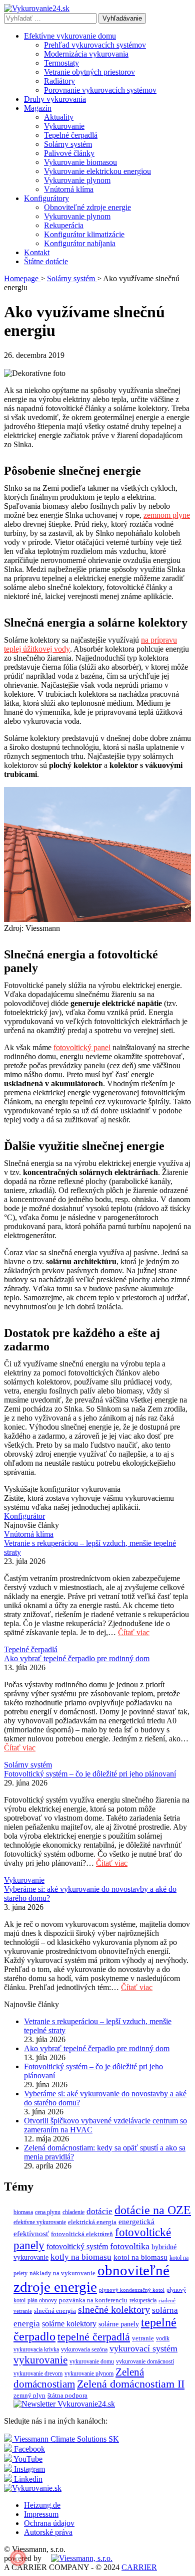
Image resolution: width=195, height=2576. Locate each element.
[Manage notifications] (18, 2558)
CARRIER (139, 2567)
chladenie (73, 2212)
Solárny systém (68, 144)
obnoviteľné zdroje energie (91, 2278)
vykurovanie (40, 2360)
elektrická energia (92, 2222)
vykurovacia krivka (36, 2349)
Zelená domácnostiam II (131, 2384)
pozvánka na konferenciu (93, 2300)
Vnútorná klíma (69, 189)
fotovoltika (130, 2246)
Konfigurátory (46, 198)
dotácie (99, 2211)
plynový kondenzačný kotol (132, 2290)
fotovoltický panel (82, 1047)
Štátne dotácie (46, 261)
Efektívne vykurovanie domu (70, 36)
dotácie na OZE (153, 2210)
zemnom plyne (167, 515)
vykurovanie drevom (38, 2373)
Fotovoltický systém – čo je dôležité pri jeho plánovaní (90, 1774)
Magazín (38, 108)
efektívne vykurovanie (40, 2222)
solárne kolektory (69, 2324)
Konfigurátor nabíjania (80, 243)
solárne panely (119, 2324)
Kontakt (37, 252)
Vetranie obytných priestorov (89, 72)
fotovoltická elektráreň (82, 2234)
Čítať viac (134, 1632)
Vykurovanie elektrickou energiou (97, 171)
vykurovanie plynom (89, 2373)
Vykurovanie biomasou (80, 162)
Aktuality (59, 117)
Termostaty (61, 63)
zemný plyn (29, 2395)
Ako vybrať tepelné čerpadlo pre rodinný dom (77, 1658)
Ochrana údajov (49, 2523)
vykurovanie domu (92, 2361)
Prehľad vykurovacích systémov (95, 45)
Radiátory (59, 81)
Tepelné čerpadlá (71, 135)
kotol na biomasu (140, 2257)
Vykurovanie (64, 126)
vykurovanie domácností (145, 2361)
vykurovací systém (143, 2348)
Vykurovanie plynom (77, 180)
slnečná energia (55, 2311)
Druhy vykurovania (55, 99)
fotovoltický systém (77, 2246)
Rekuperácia (64, 225)
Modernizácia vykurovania (86, 54)
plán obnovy (42, 2300)
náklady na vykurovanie (62, 2273)
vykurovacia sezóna (84, 2349)
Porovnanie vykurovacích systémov (100, 90)
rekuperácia (143, 2300)
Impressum (41, 2514)
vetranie (143, 2338)
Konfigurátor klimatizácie (84, 234)
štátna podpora (67, 2395)
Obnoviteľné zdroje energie (87, 207)
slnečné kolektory (114, 2310)
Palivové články (69, 153)
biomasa (23, 2212)
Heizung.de (42, 2505)
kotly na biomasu (81, 2257)
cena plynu (48, 2212)
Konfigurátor (24, 1516)
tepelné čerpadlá (94, 2337)
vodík (163, 2338)
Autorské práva (48, 2532)
